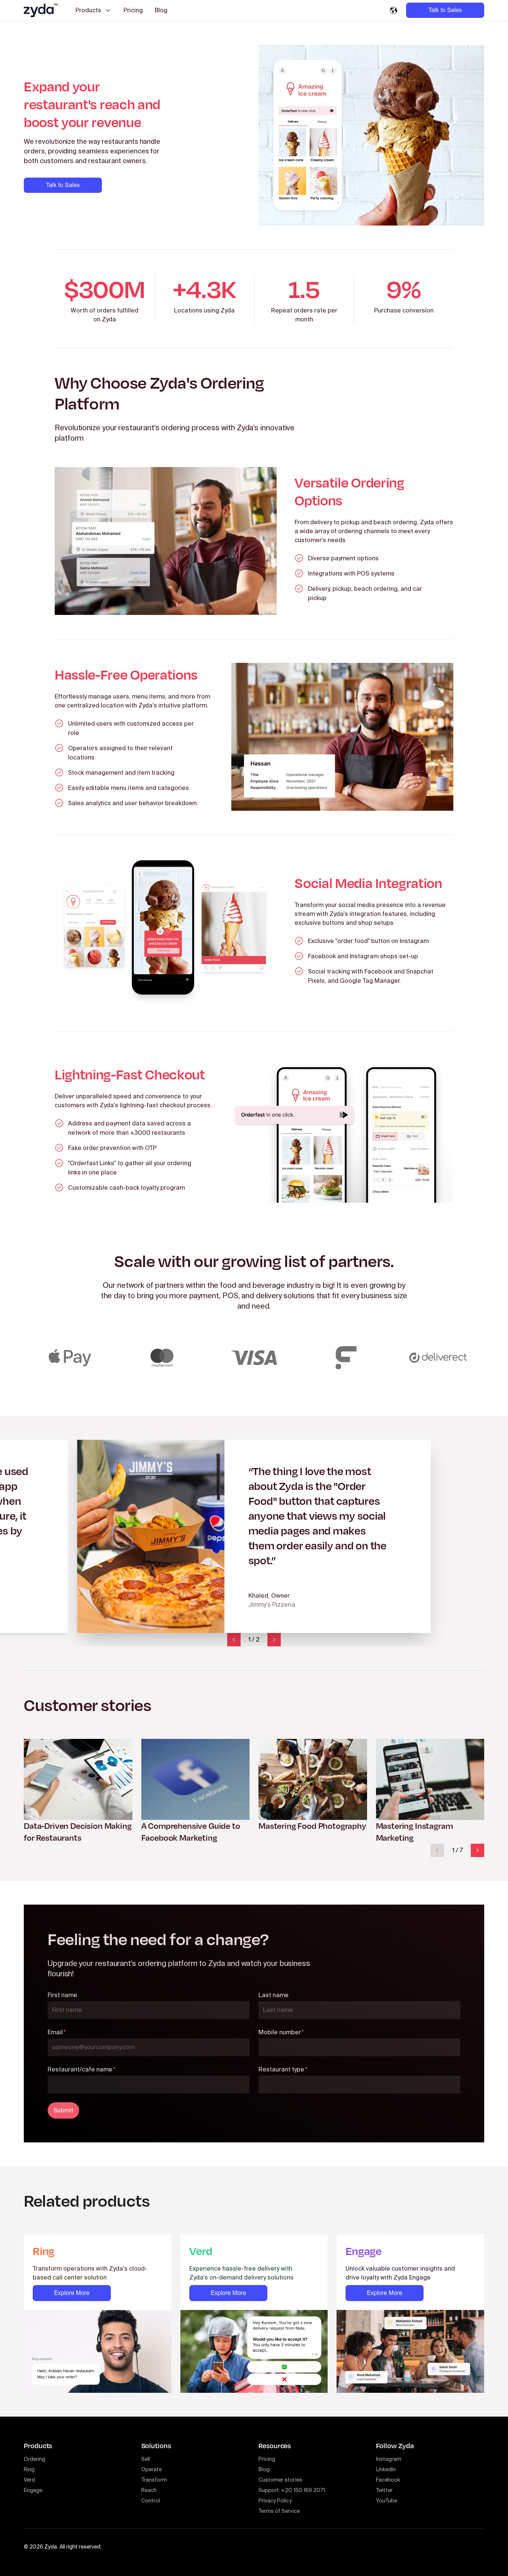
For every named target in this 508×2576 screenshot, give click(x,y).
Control (151, 2501)
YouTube (387, 2501)
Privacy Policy (275, 2501)
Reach (149, 2490)
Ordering (35, 2459)
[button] (234, 1640)
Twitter (384, 2490)
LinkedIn (386, 2469)
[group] (78, 1791)
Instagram (389, 2459)
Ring (29, 2469)
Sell (146, 2459)
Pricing (133, 10)
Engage (33, 2490)
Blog (161, 10)
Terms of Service (279, 2511)
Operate (152, 2469)
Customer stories (280, 2480)
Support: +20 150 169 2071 (292, 2490)
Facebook (388, 2480)
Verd (29, 2480)
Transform (154, 2480)
